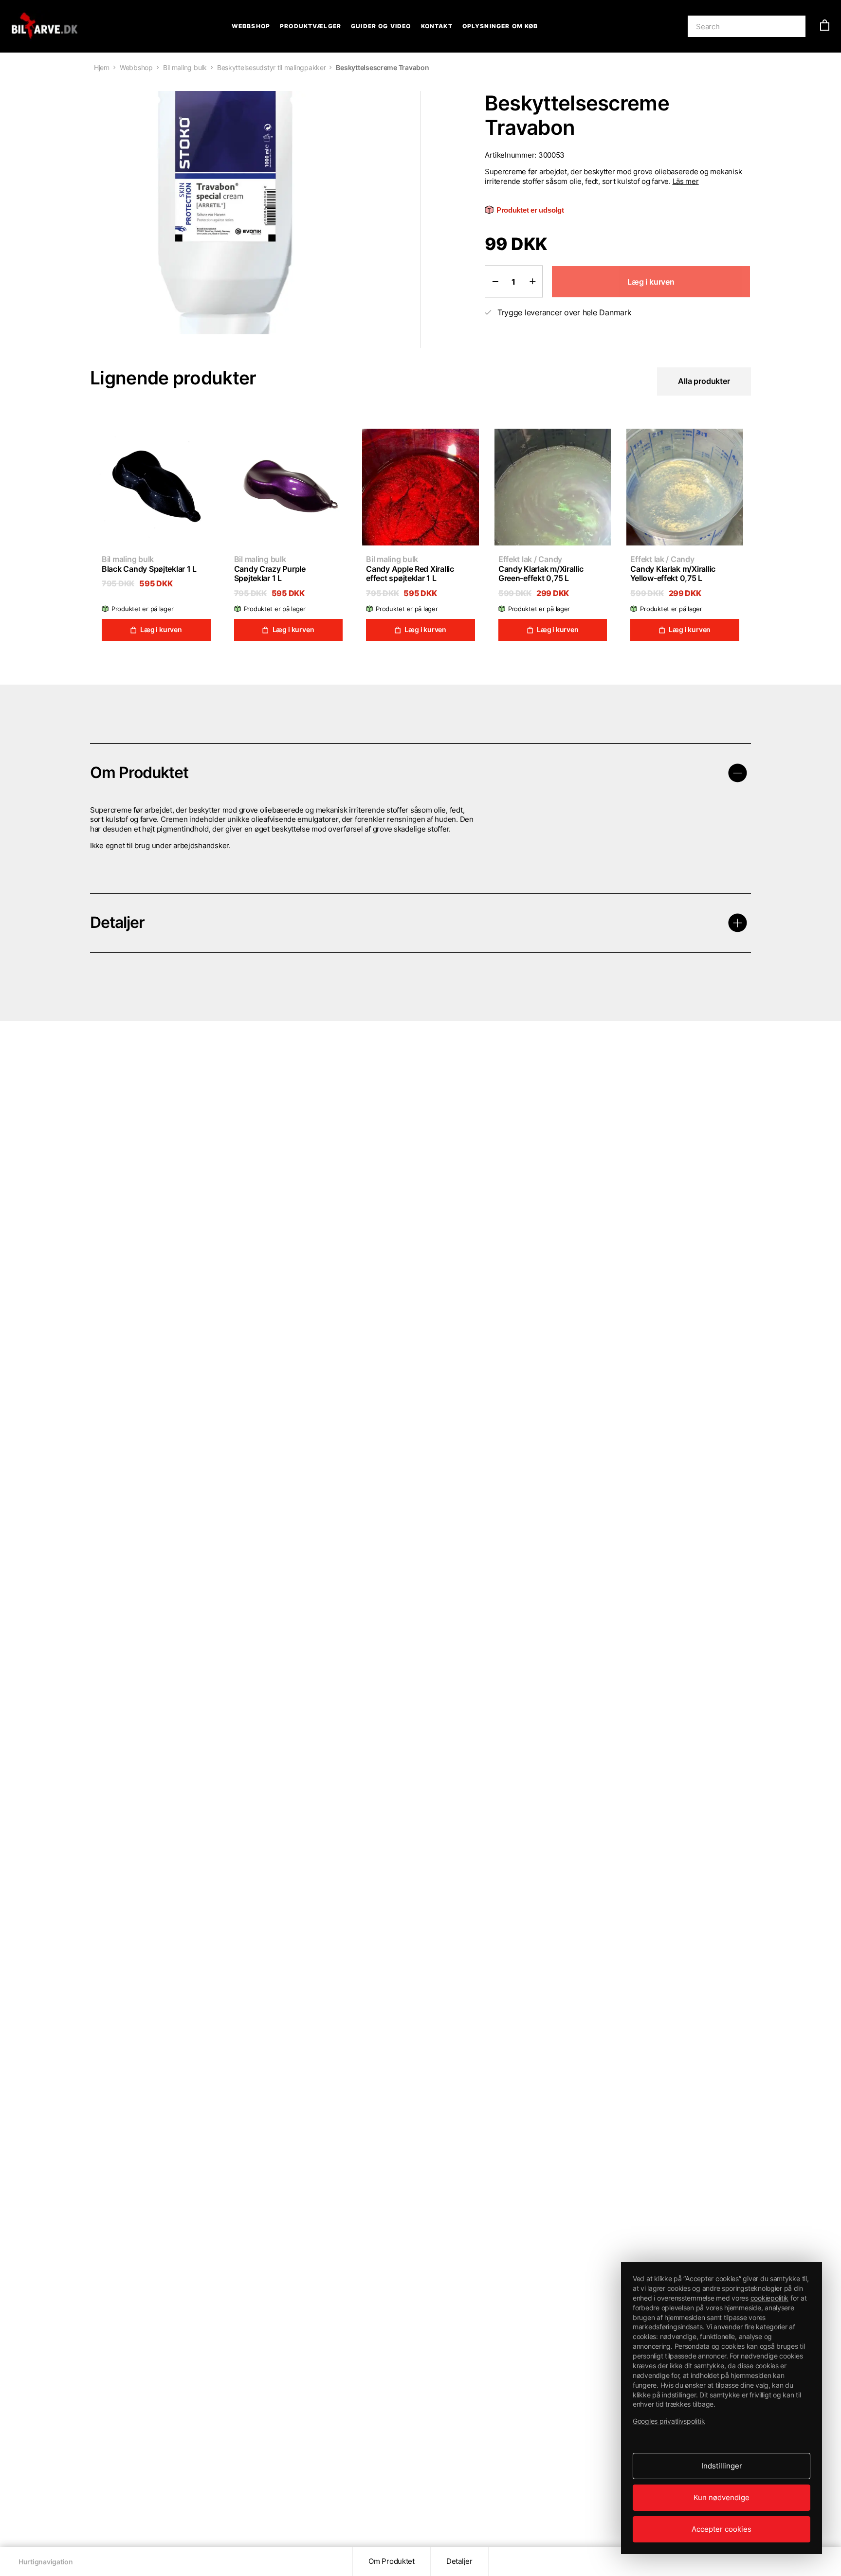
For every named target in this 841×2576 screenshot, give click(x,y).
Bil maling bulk (185, 67)
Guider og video (381, 26)
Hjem (102, 67)
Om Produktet (392, 2561)
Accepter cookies (722, 2529)
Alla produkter (704, 381)
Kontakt (437, 26)
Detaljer (459, 2561)
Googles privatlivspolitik (669, 2421)
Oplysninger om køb (500, 26)
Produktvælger (311, 26)
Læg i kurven (161, 629)
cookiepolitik (770, 2298)
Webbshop (251, 26)
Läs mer (686, 181)
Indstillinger (722, 2466)
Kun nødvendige (722, 2497)
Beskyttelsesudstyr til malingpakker (272, 67)
